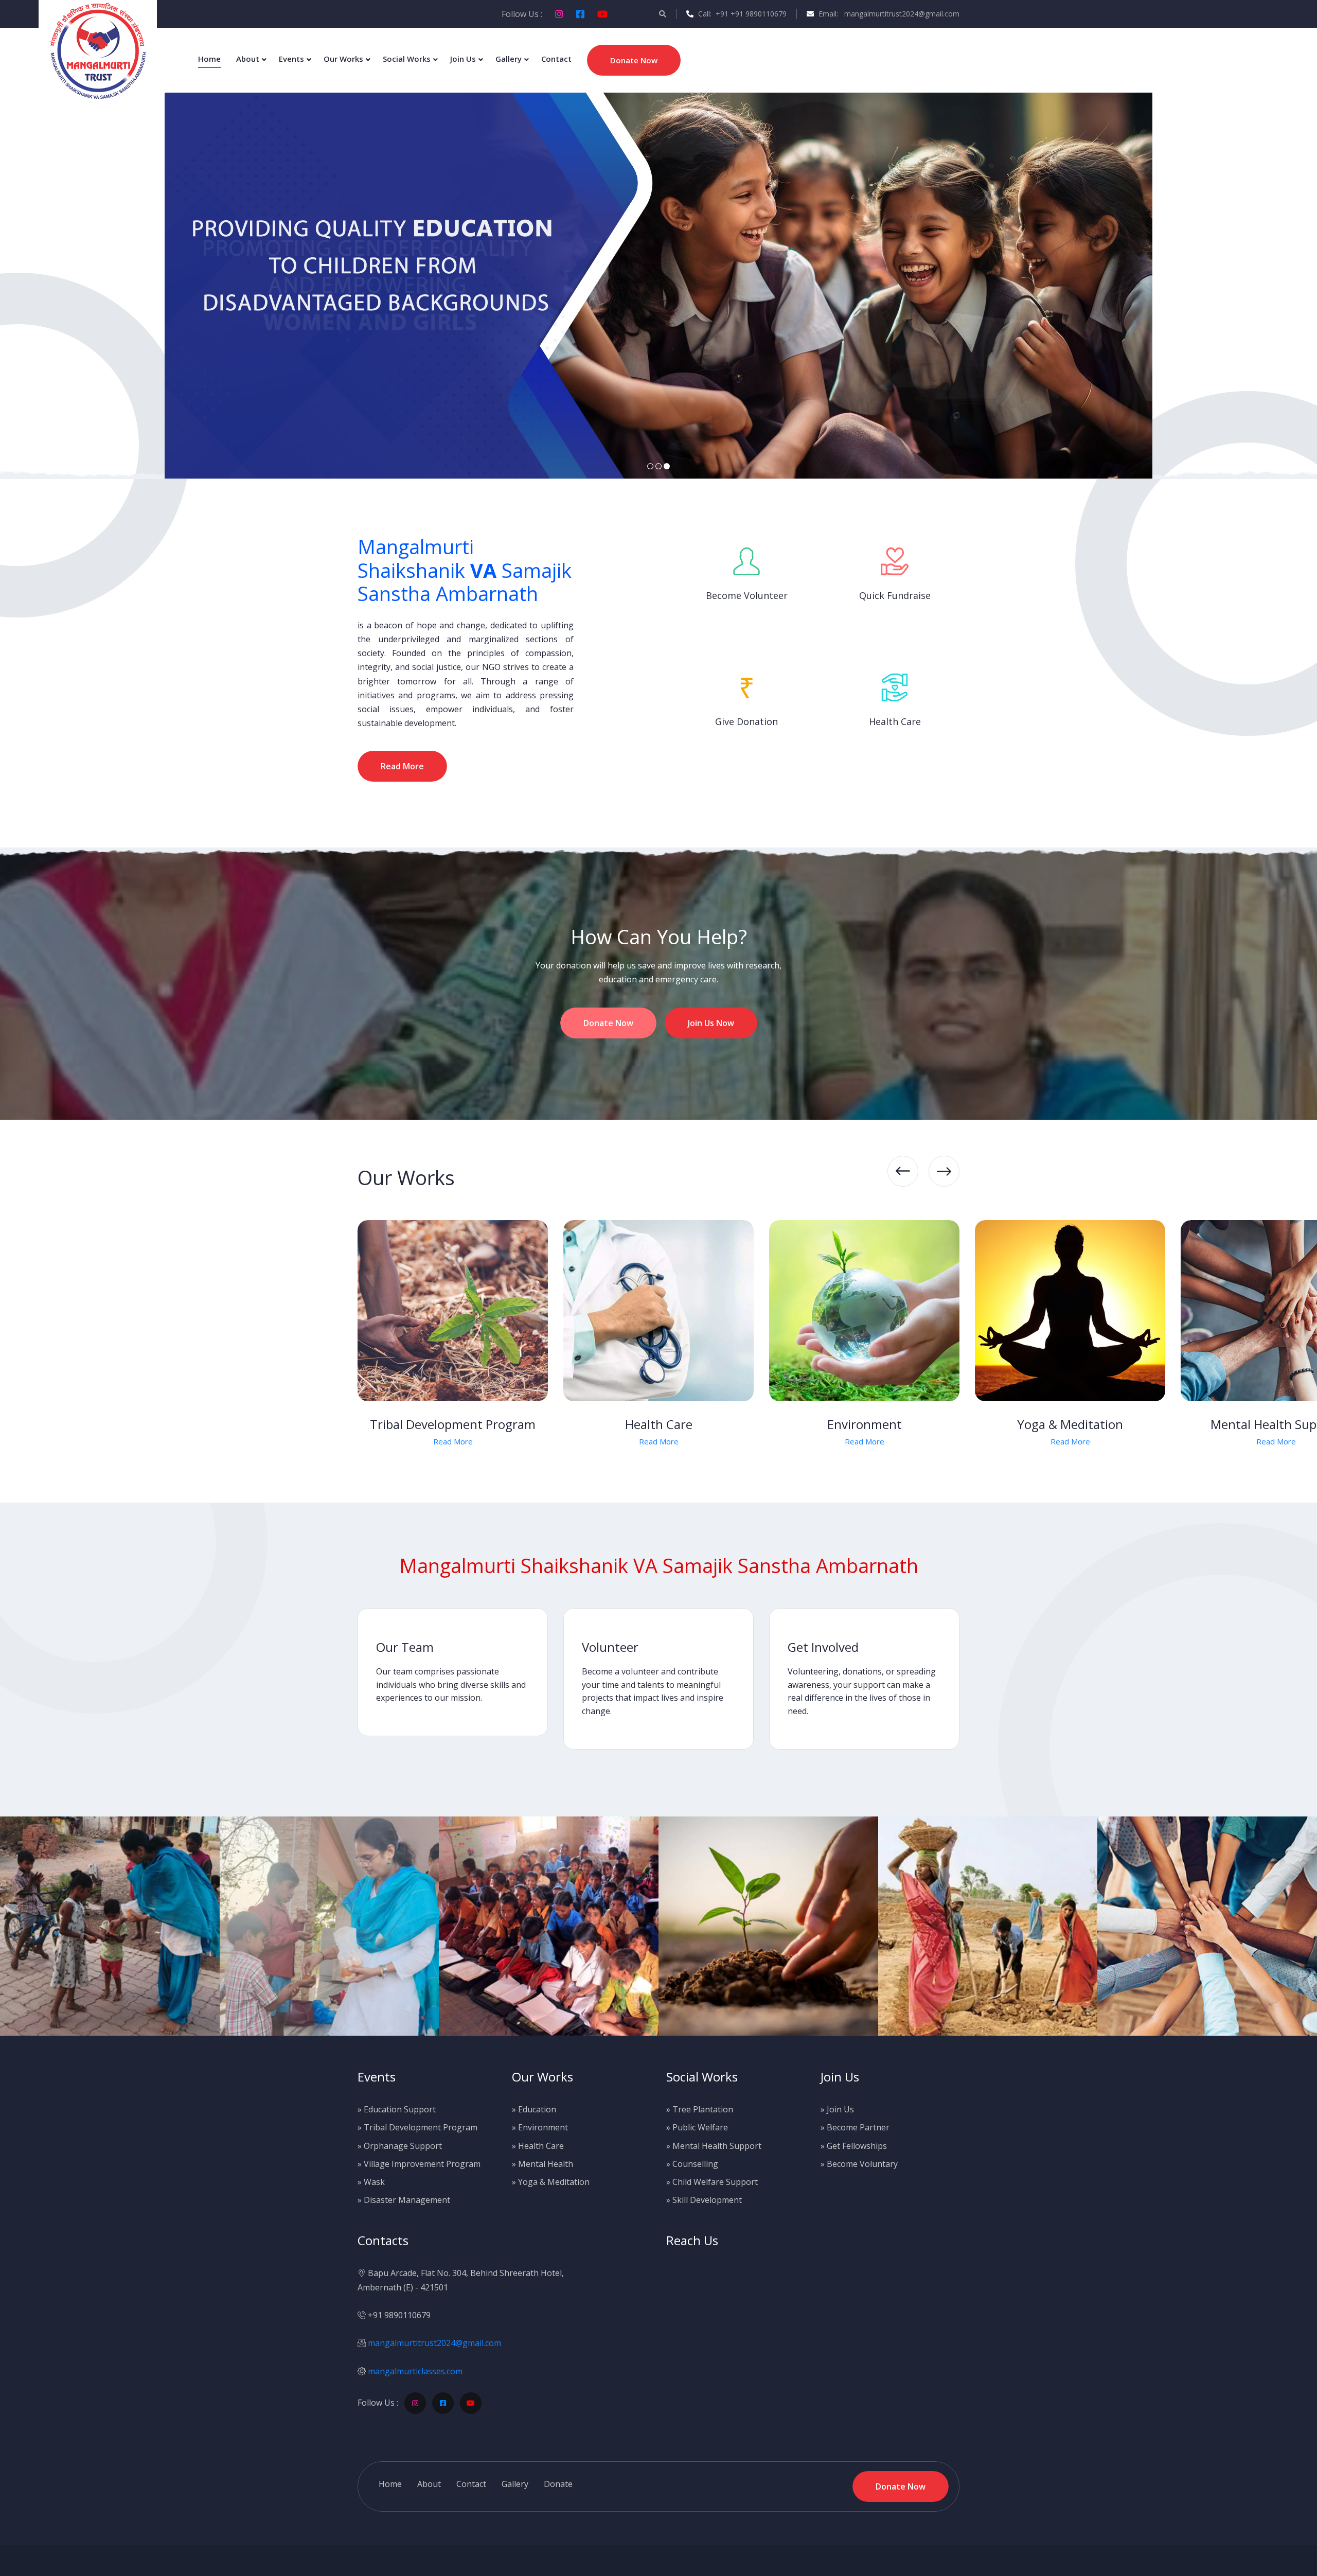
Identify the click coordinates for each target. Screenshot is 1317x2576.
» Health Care (538, 2146)
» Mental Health (542, 2164)
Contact (556, 59)
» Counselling (692, 2164)
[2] (658, 466)
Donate (558, 2484)
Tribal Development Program (247, 1424)
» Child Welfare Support (712, 2182)
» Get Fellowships (854, 2146)
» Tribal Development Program (417, 2127)
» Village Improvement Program (419, 2164)
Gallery (509, 59)
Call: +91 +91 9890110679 (741, 14)
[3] (667, 466)
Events (291, 59)
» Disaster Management (404, 2200)
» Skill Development (704, 2200)
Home (209, 59)
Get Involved (823, 1647)
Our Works (343, 59)
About (248, 59)
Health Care (453, 1424)
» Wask (371, 2182)
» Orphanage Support (400, 2146)
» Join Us (837, 2109)
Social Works (407, 59)
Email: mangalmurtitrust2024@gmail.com (888, 14)
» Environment (540, 2127)
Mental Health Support (1070, 1424)
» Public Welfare (697, 2127)
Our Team (405, 1647)
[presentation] (903, 1171)
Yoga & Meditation (864, 1424)
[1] (650, 466)
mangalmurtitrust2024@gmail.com (434, 2343)
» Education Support (397, 2109)
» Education (534, 2109)
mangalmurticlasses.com (415, 2371)
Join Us (463, 59)
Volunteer (610, 1647)
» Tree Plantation (700, 2109)
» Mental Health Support (714, 2146)
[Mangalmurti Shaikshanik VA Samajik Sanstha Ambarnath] (98, 50)
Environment (659, 1424)
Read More (41, 1441)
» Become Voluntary (859, 2164)
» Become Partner (855, 2127)
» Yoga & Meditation (551, 2182)
